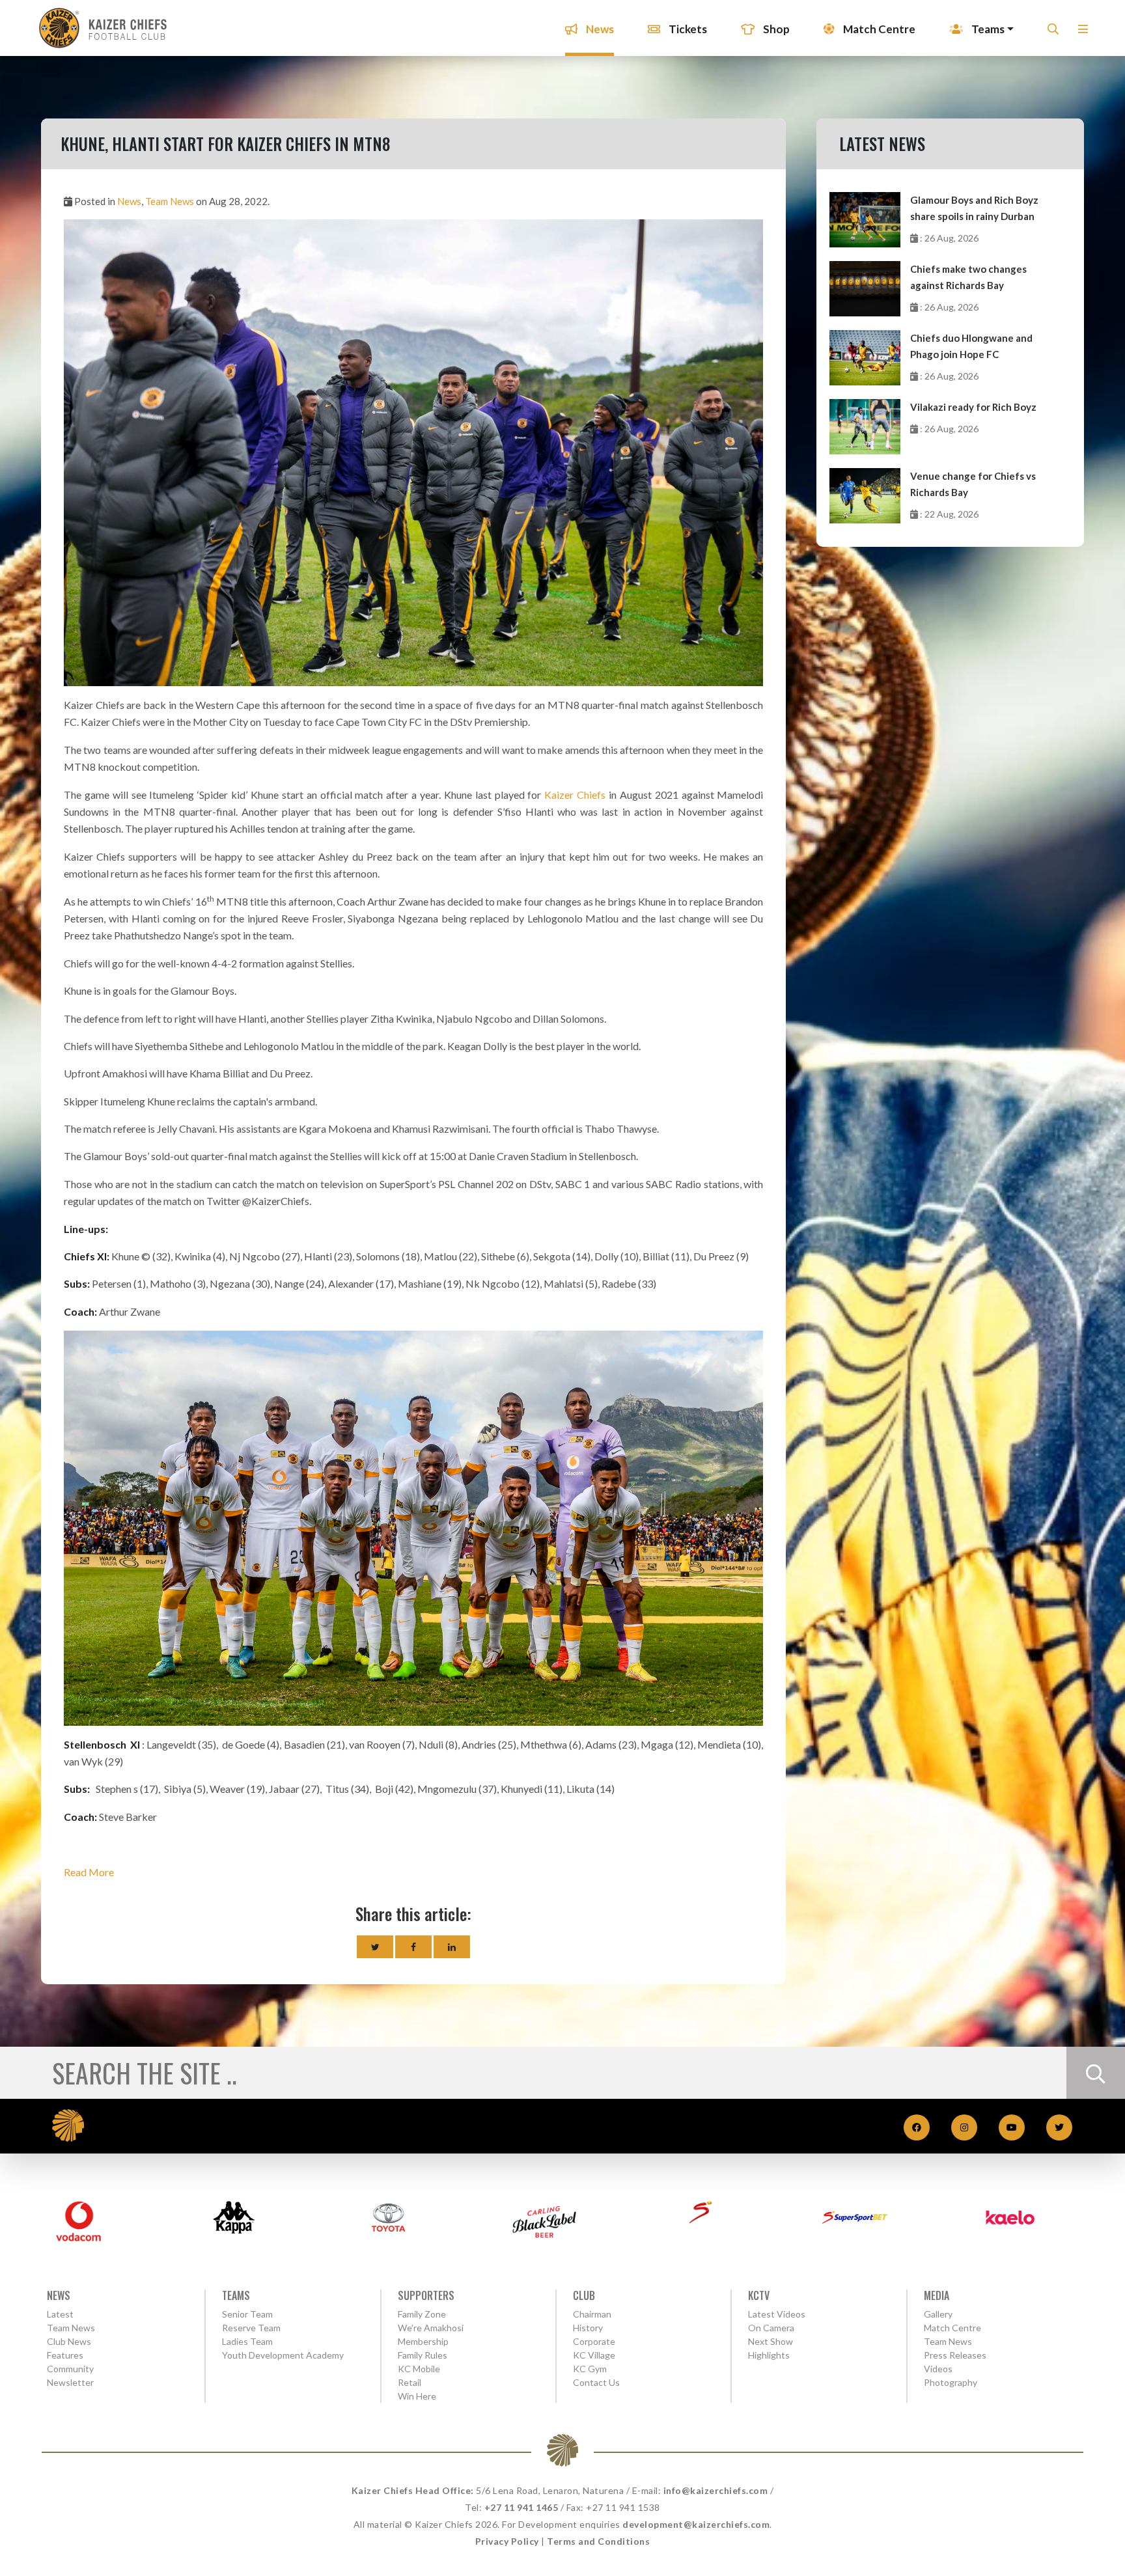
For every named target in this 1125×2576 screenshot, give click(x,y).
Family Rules (423, 2355)
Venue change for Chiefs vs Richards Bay (973, 484)
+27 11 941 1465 (521, 2507)
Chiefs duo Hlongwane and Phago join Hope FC (971, 346)
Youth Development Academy (283, 2355)
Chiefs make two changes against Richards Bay (968, 277)
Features (65, 2355)
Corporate (594, 2341)
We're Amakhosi (431, 2328)
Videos (938, 2369)
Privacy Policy (507, 2541)
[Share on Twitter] (375, 1947)
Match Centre (878, 29)
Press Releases (955, 2355)
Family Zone (422, 2314)
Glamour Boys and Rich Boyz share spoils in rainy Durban (974, 208)
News (599, 29)
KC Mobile (419, 2369)
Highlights (769, 2355)
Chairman (592, 2314)
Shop (775, 29)
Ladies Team (247, 2341)
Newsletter (70, 2382)
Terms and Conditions (598, 2541)
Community (70, 2369)
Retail (410, 2382)
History (588, 2328)
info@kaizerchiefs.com (716, 2490)
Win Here (417, 2396)
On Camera (771, 2328)
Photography (951, 2382)
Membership (423, 2341)
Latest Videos (777, 2314)
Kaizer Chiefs (575, 795)
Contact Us (596, 2382)
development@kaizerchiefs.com (696, 2524)
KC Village (594, 2355)
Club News (69, 2341)
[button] (1083, 33)
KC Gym (590, 2369)
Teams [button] (987, 29)
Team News (170, 201)
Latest (60, 2314)
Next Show (771, 2341)
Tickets (687, 29)
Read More (89, 1872)
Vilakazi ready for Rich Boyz (973, 407)
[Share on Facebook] (413, 1947)
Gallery (938, 2314)
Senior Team (247, 2314)
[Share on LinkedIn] (452, 1947)
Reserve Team (251, 2328)
